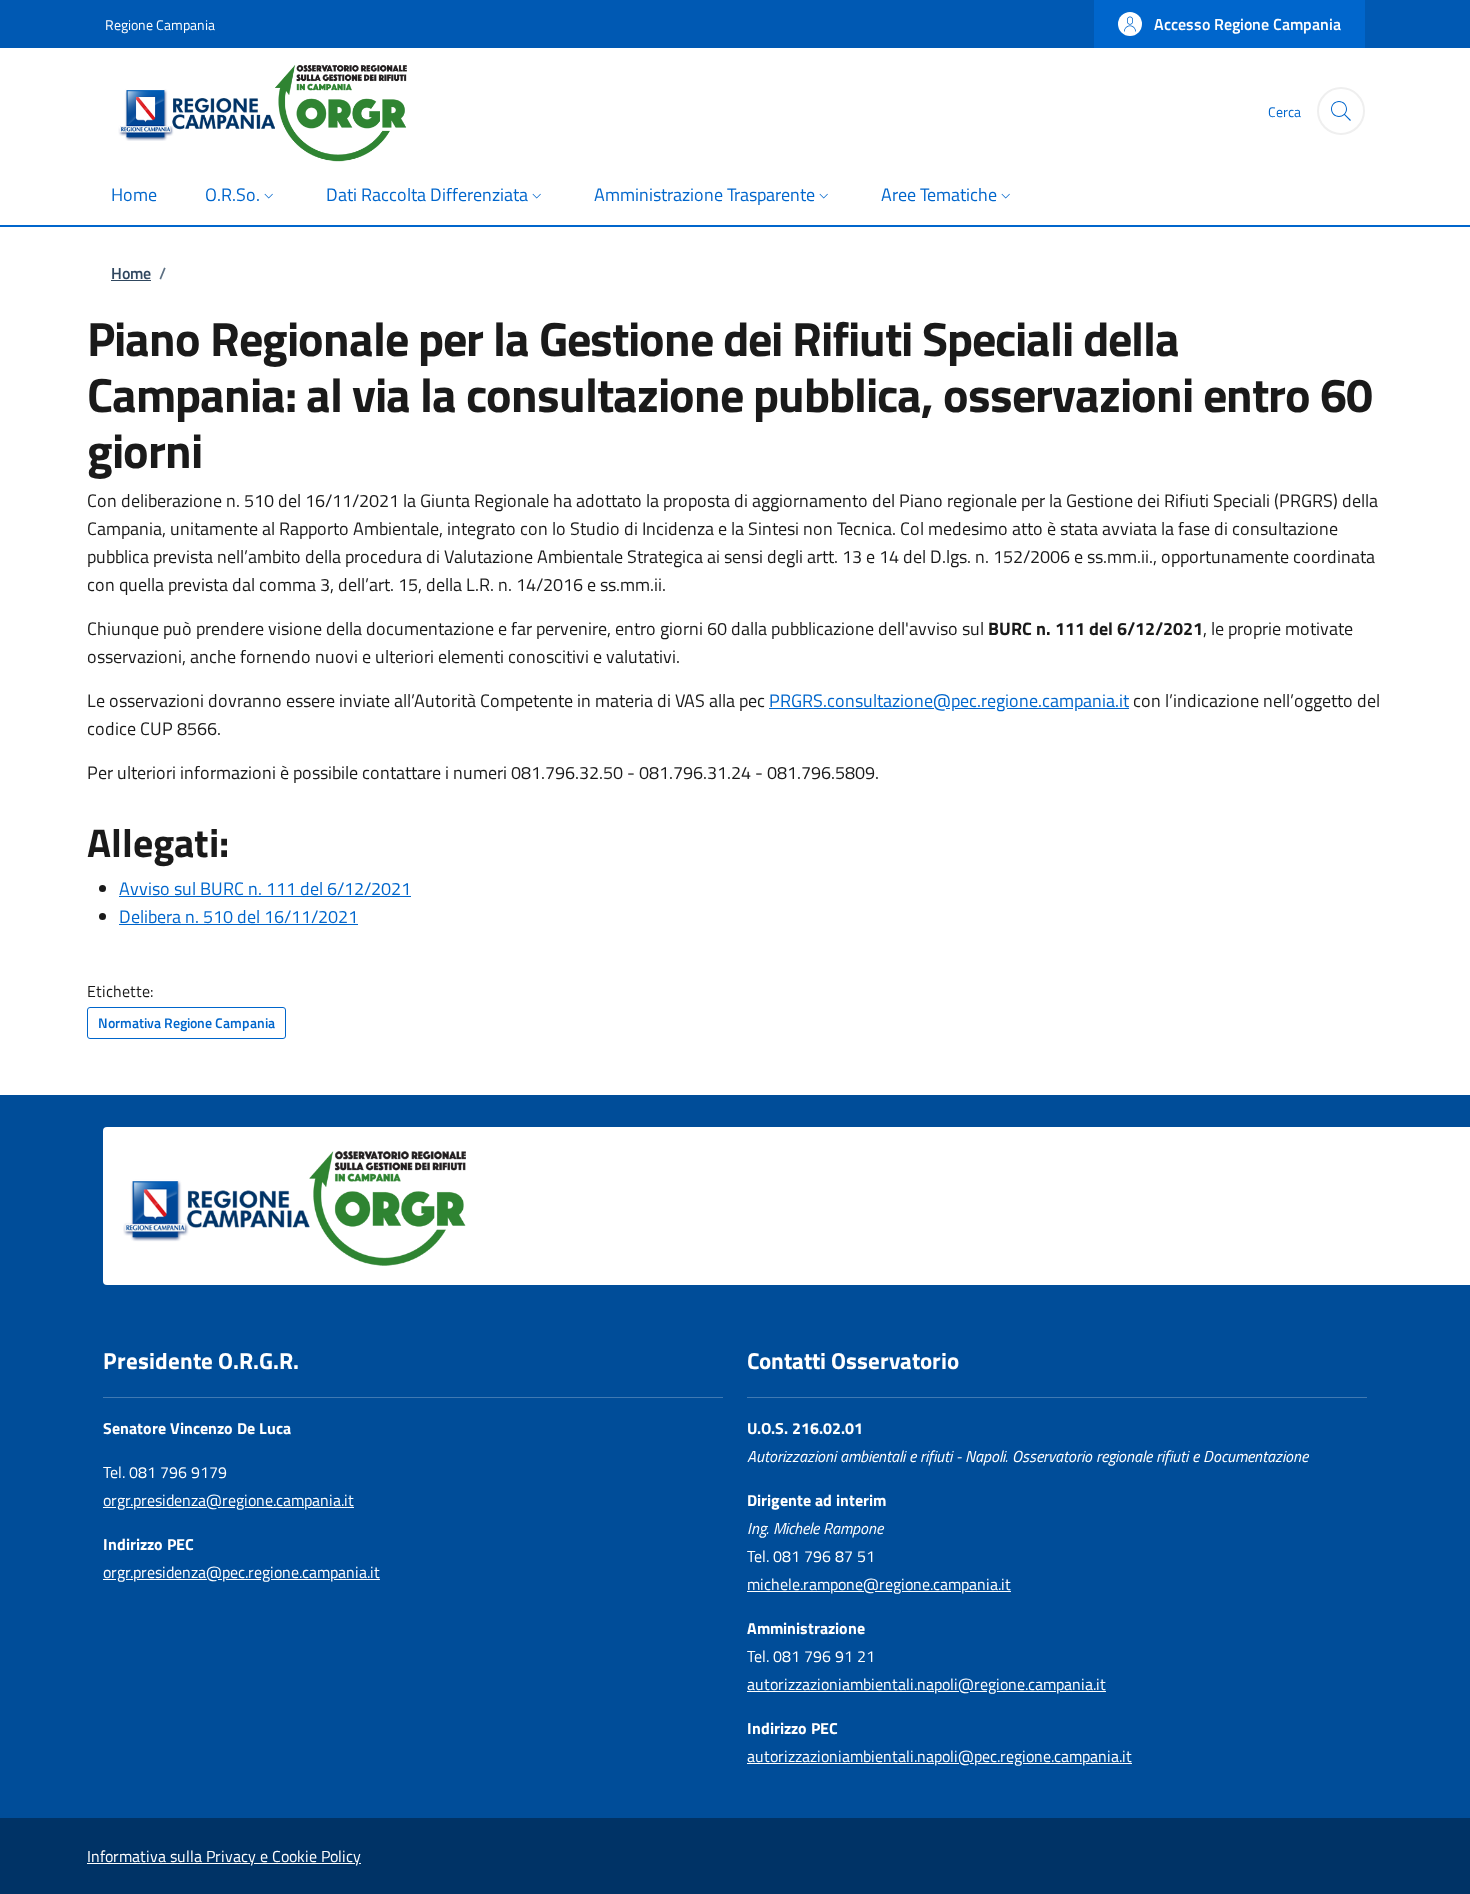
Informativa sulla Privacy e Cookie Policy (224, 1856)
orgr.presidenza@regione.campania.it (228, 1500)
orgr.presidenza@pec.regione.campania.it (241, 1572)
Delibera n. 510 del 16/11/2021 (238, 916)
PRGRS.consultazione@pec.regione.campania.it (949, 700)
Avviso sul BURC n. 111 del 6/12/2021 (265, 888)
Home (131, 273)
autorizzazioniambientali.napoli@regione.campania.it (926, 1684)
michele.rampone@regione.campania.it (879, 1584)
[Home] (283, 111)
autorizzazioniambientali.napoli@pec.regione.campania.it (939, 1756)
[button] (1229, 24)
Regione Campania (160, 24)
